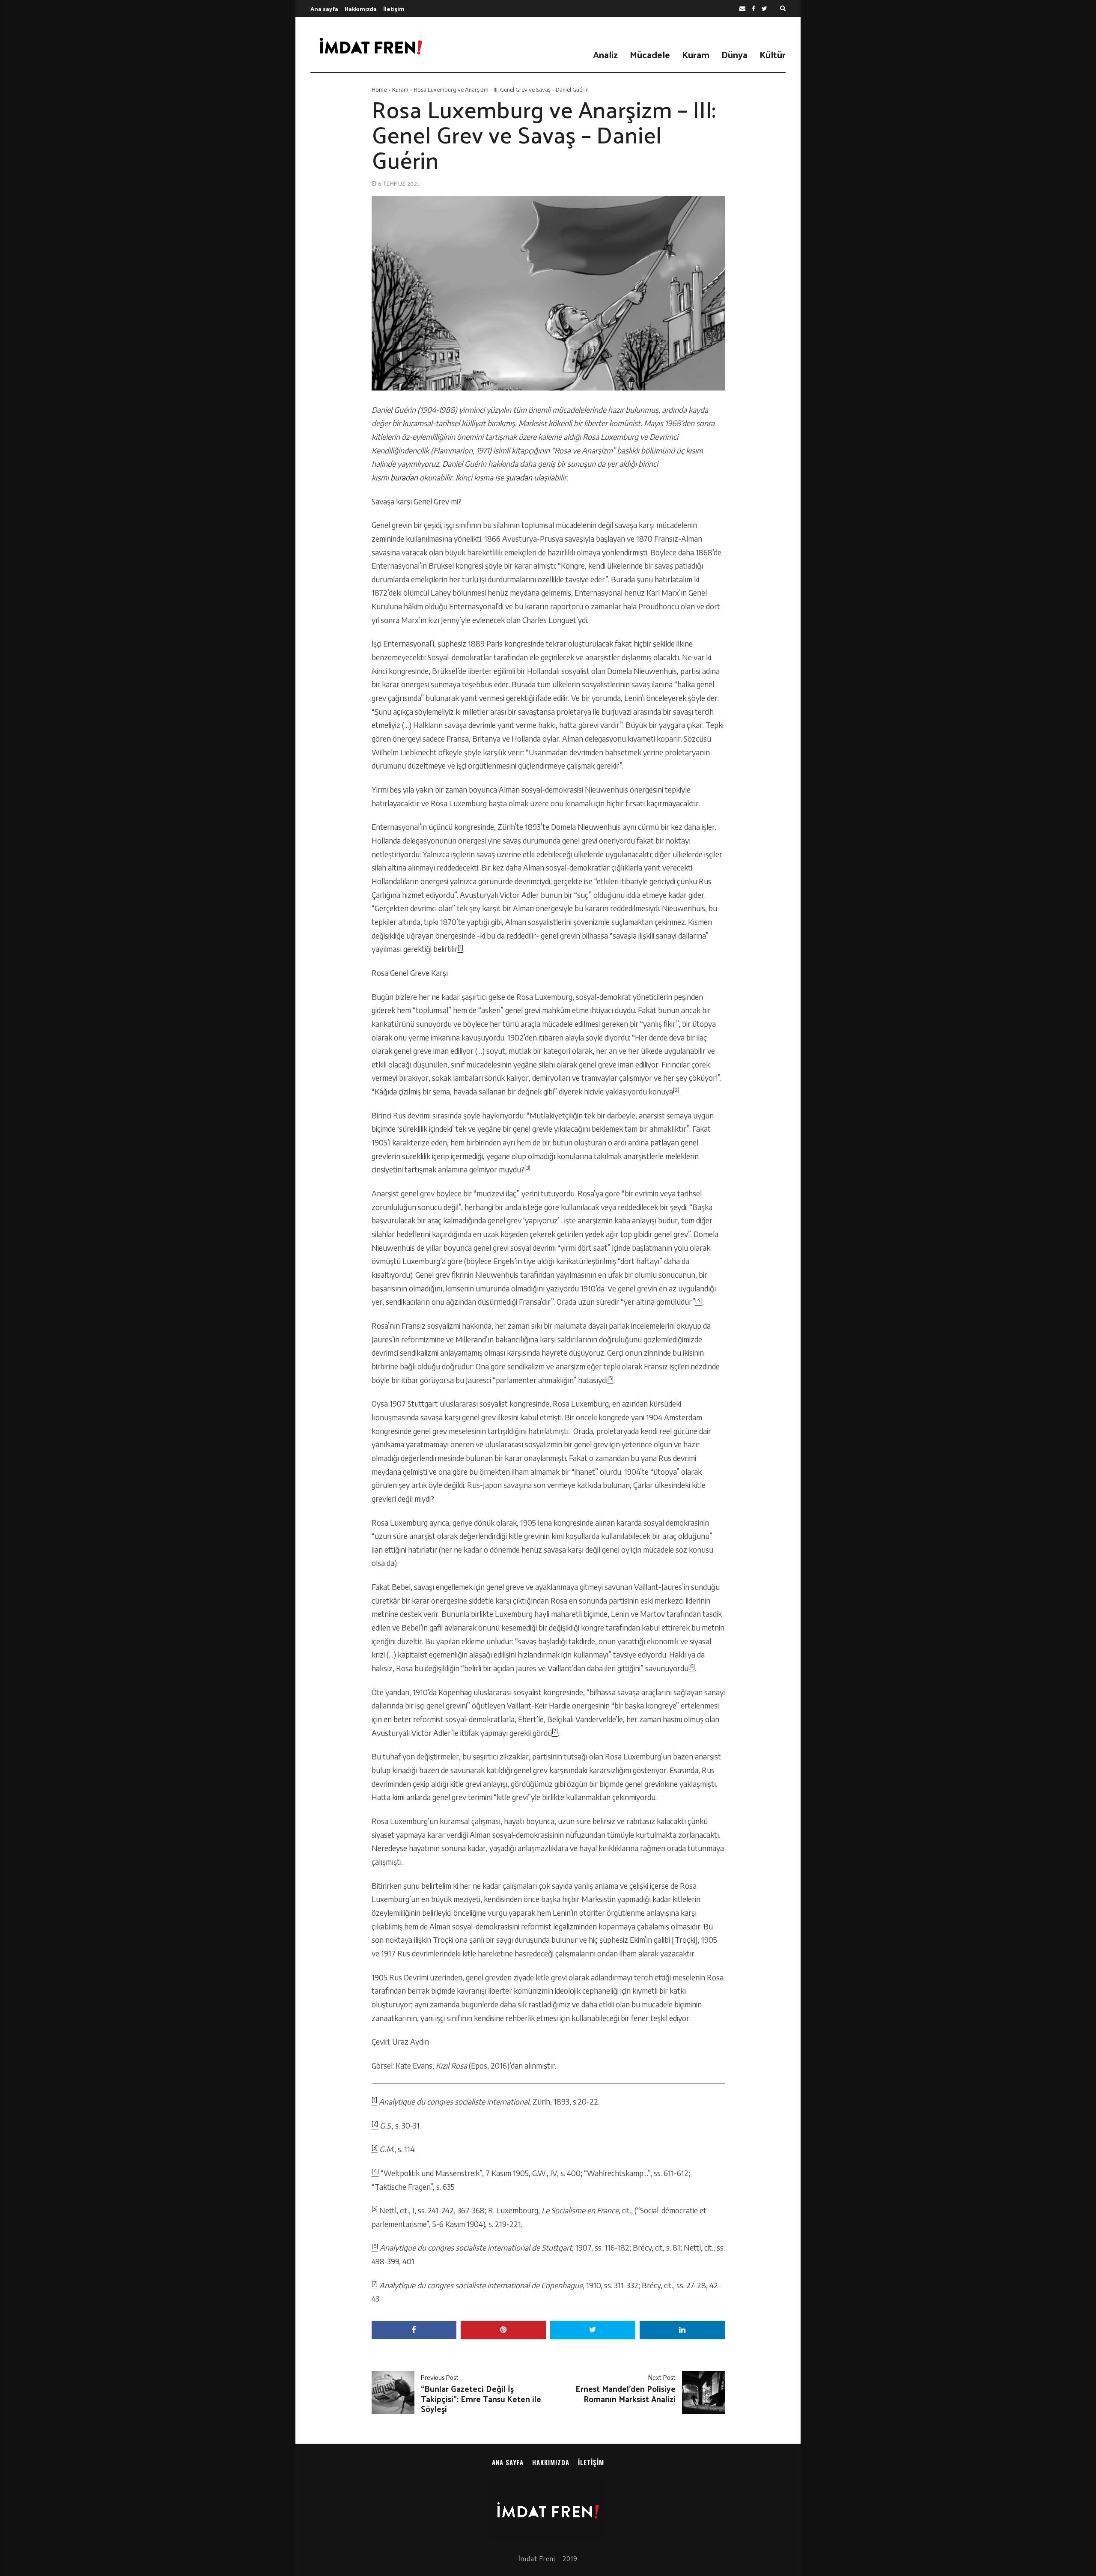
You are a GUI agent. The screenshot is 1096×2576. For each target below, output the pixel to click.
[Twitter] (764, 9)
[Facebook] (753, 9)
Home (379, 89)
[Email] (742, 9)
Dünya (734, 54)
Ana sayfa (324, 9)
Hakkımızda (361, 9)
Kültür (773, 54)
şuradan (519, 477)
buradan (404, 477)
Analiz (605, 54)
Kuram (696, 54)
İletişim (394, 9)
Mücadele (650, 54)
